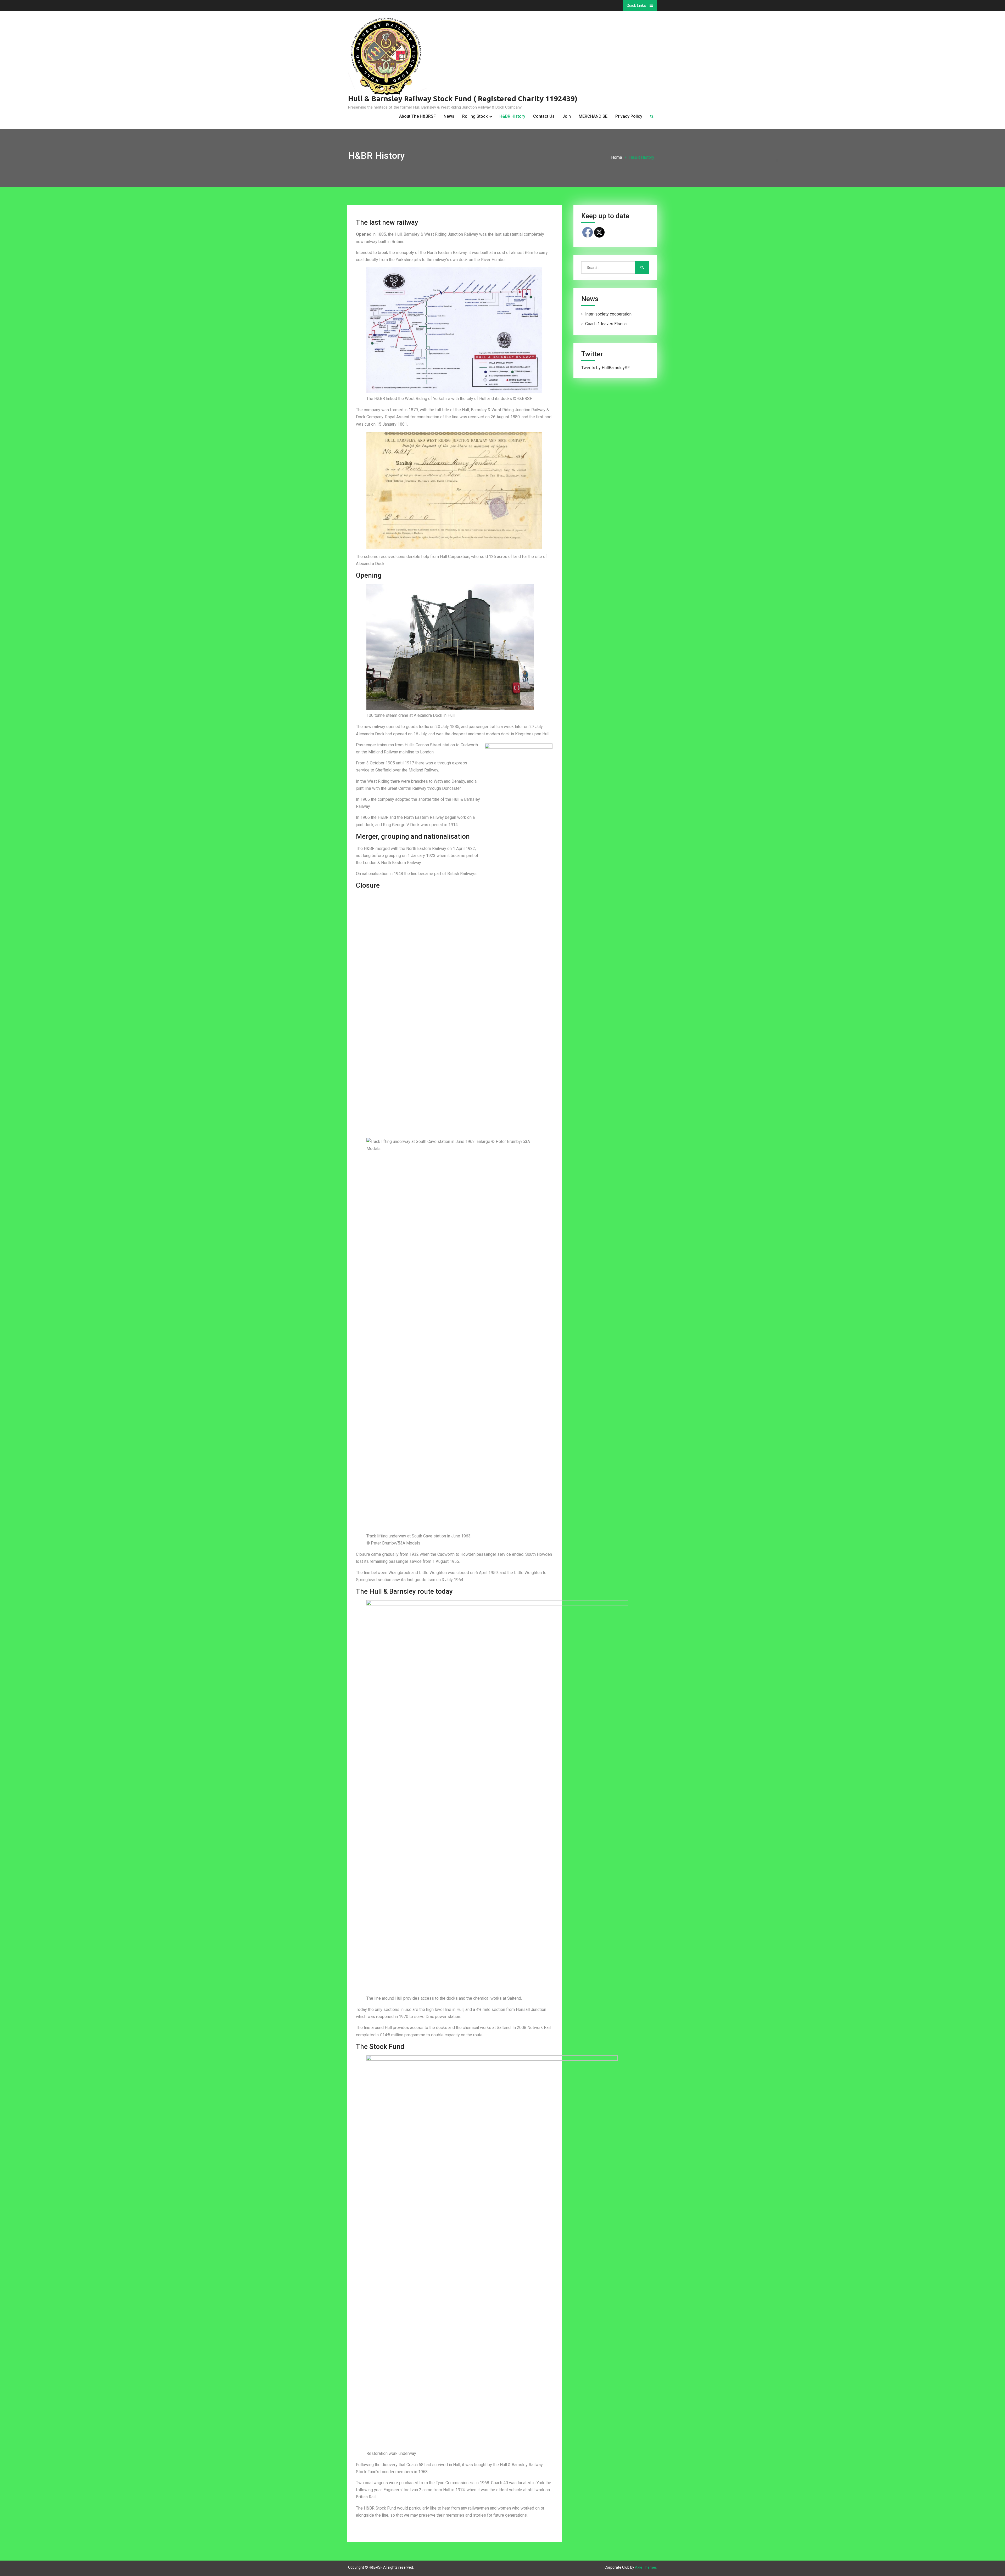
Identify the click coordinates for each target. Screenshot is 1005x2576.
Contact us (544, 116)
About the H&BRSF (417, 116)
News (449, 116)
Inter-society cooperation (608, 314)
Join (567, 116)
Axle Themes (646, 2567)
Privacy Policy (629, 116)
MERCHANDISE (593, 116)
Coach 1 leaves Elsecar (607, 324)
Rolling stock (475, 116)
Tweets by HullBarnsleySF (605, 368)
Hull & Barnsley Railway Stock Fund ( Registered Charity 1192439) (463, 98)
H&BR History (512, 116)
